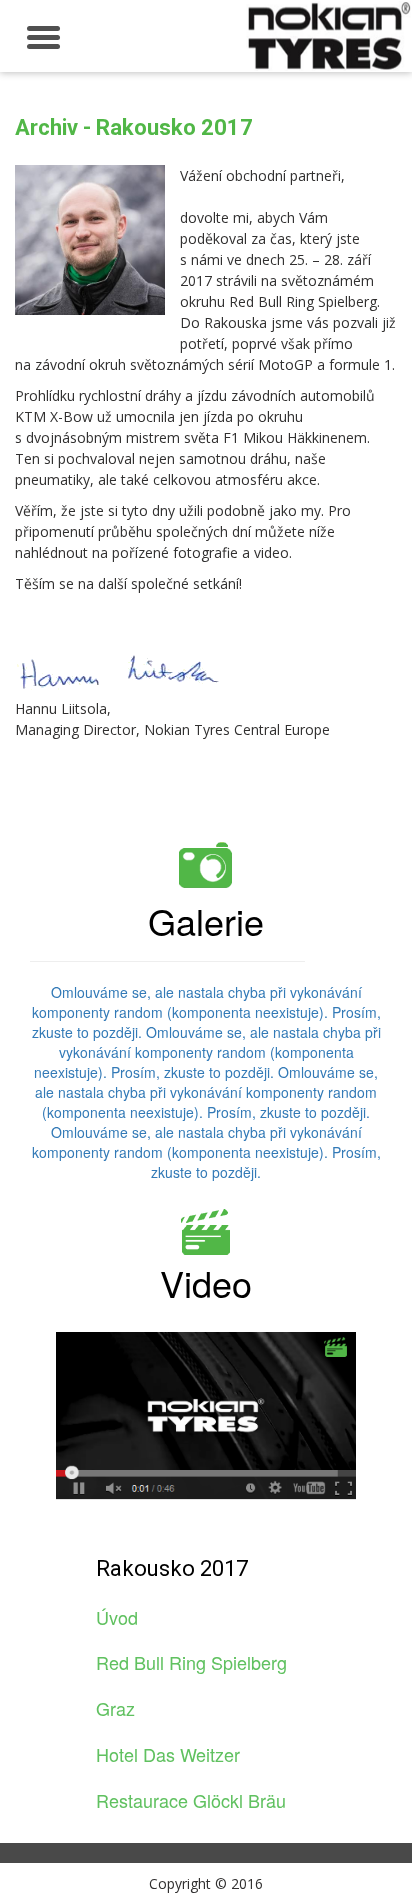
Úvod (117, 1617)
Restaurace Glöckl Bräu (191, 1800)
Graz (115, 1708)
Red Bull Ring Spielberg (191, 1662)
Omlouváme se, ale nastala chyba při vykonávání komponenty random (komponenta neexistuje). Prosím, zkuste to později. (206, 1012)
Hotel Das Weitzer (168, 1754)
